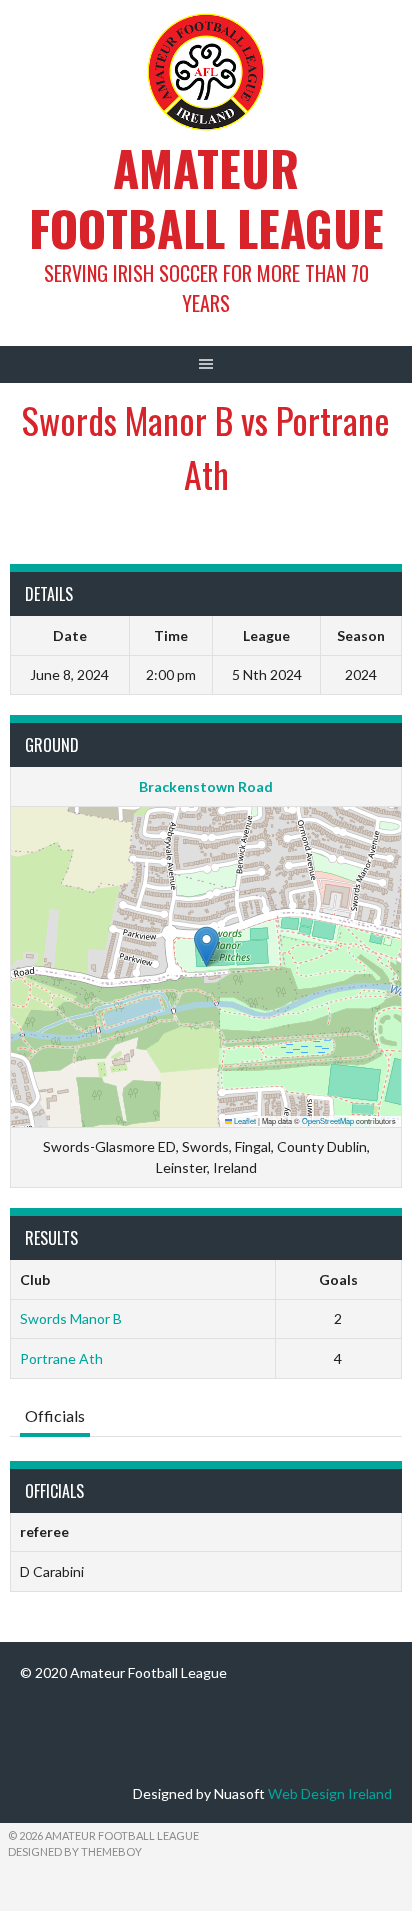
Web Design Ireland (330, 1793)
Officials (55, 1415)
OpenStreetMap (328, 1120)
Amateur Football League (206, 197)
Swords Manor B (71, 1318)
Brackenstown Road (206, 786)
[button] (206, 946)
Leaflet (244, 1120)
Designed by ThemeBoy (75, 1851)
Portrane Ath (61, 1358)
